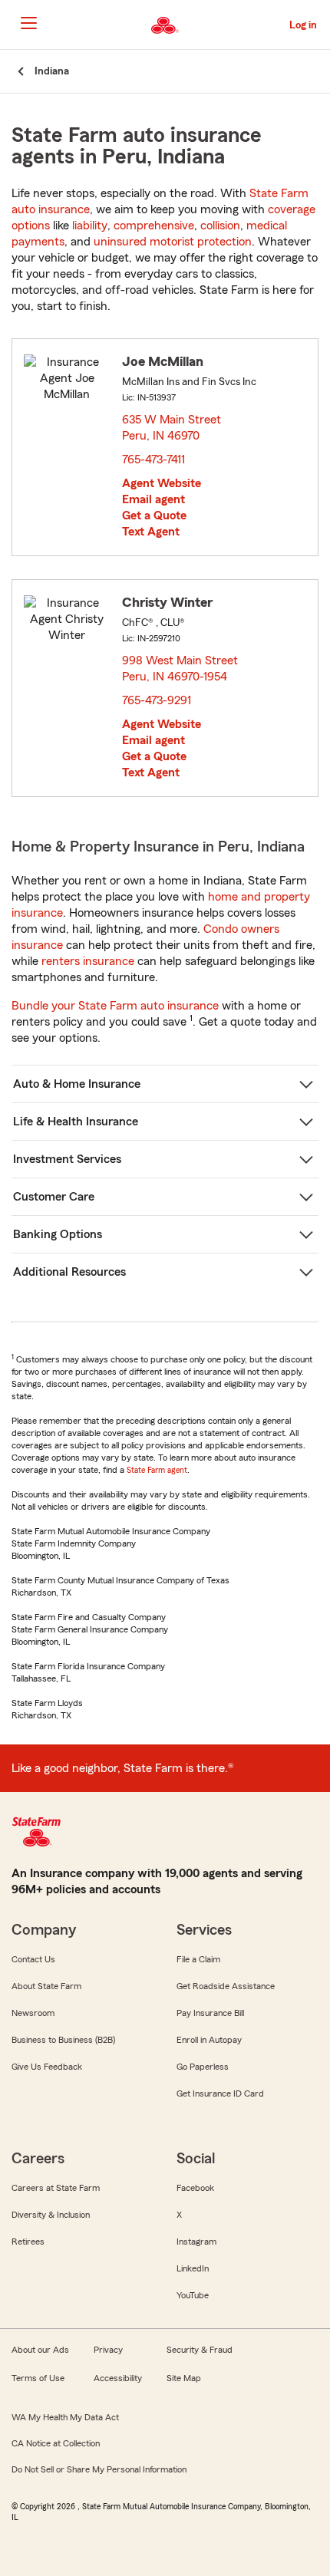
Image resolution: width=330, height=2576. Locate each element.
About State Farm (46, 1986)
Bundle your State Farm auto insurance (115, 1006)
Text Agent (151, 532)
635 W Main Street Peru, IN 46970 (172, 428)
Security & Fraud (200, 2350)
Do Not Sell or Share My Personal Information (99, 2469)
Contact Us (33, 1959)
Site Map (184, 2378)
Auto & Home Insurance (77, 1084)
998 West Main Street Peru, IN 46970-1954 (180, 669)
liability (90, 226)
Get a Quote (154, 516)
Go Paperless (203, 2067)
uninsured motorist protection (173, 242)
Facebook (195, 2188)
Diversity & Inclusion (51, 2215)
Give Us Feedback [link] (47, 2067)
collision (220, 226)
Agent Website (162, 483)
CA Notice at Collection (56, 2443)
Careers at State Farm (56, 2188)
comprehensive (154, 226)
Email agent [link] (153, 499)
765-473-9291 (157, 700)
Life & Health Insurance (76, 1122)
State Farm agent (157, 1470)
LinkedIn (193, 2268)
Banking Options (58, 1234)
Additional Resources (69, 1272)
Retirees (28, 2242)
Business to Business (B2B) (63, 2040)
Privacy (108, 2350)
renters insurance (88, 961)
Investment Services (67, 1159)
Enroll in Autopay (209, 2040)
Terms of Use (38, 2378)
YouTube (193, 2295)
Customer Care (54, 1197)
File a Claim (198, 1959)
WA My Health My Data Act (65, 2417)
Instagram (196, 2242)
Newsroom (33, 2013)
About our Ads (40, 2350)
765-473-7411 (153, 460)
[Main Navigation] (28, 23)
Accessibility (118, 2378)
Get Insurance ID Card (220, 2093)
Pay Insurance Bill (210, 2013)
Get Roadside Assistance (226, 1986)
